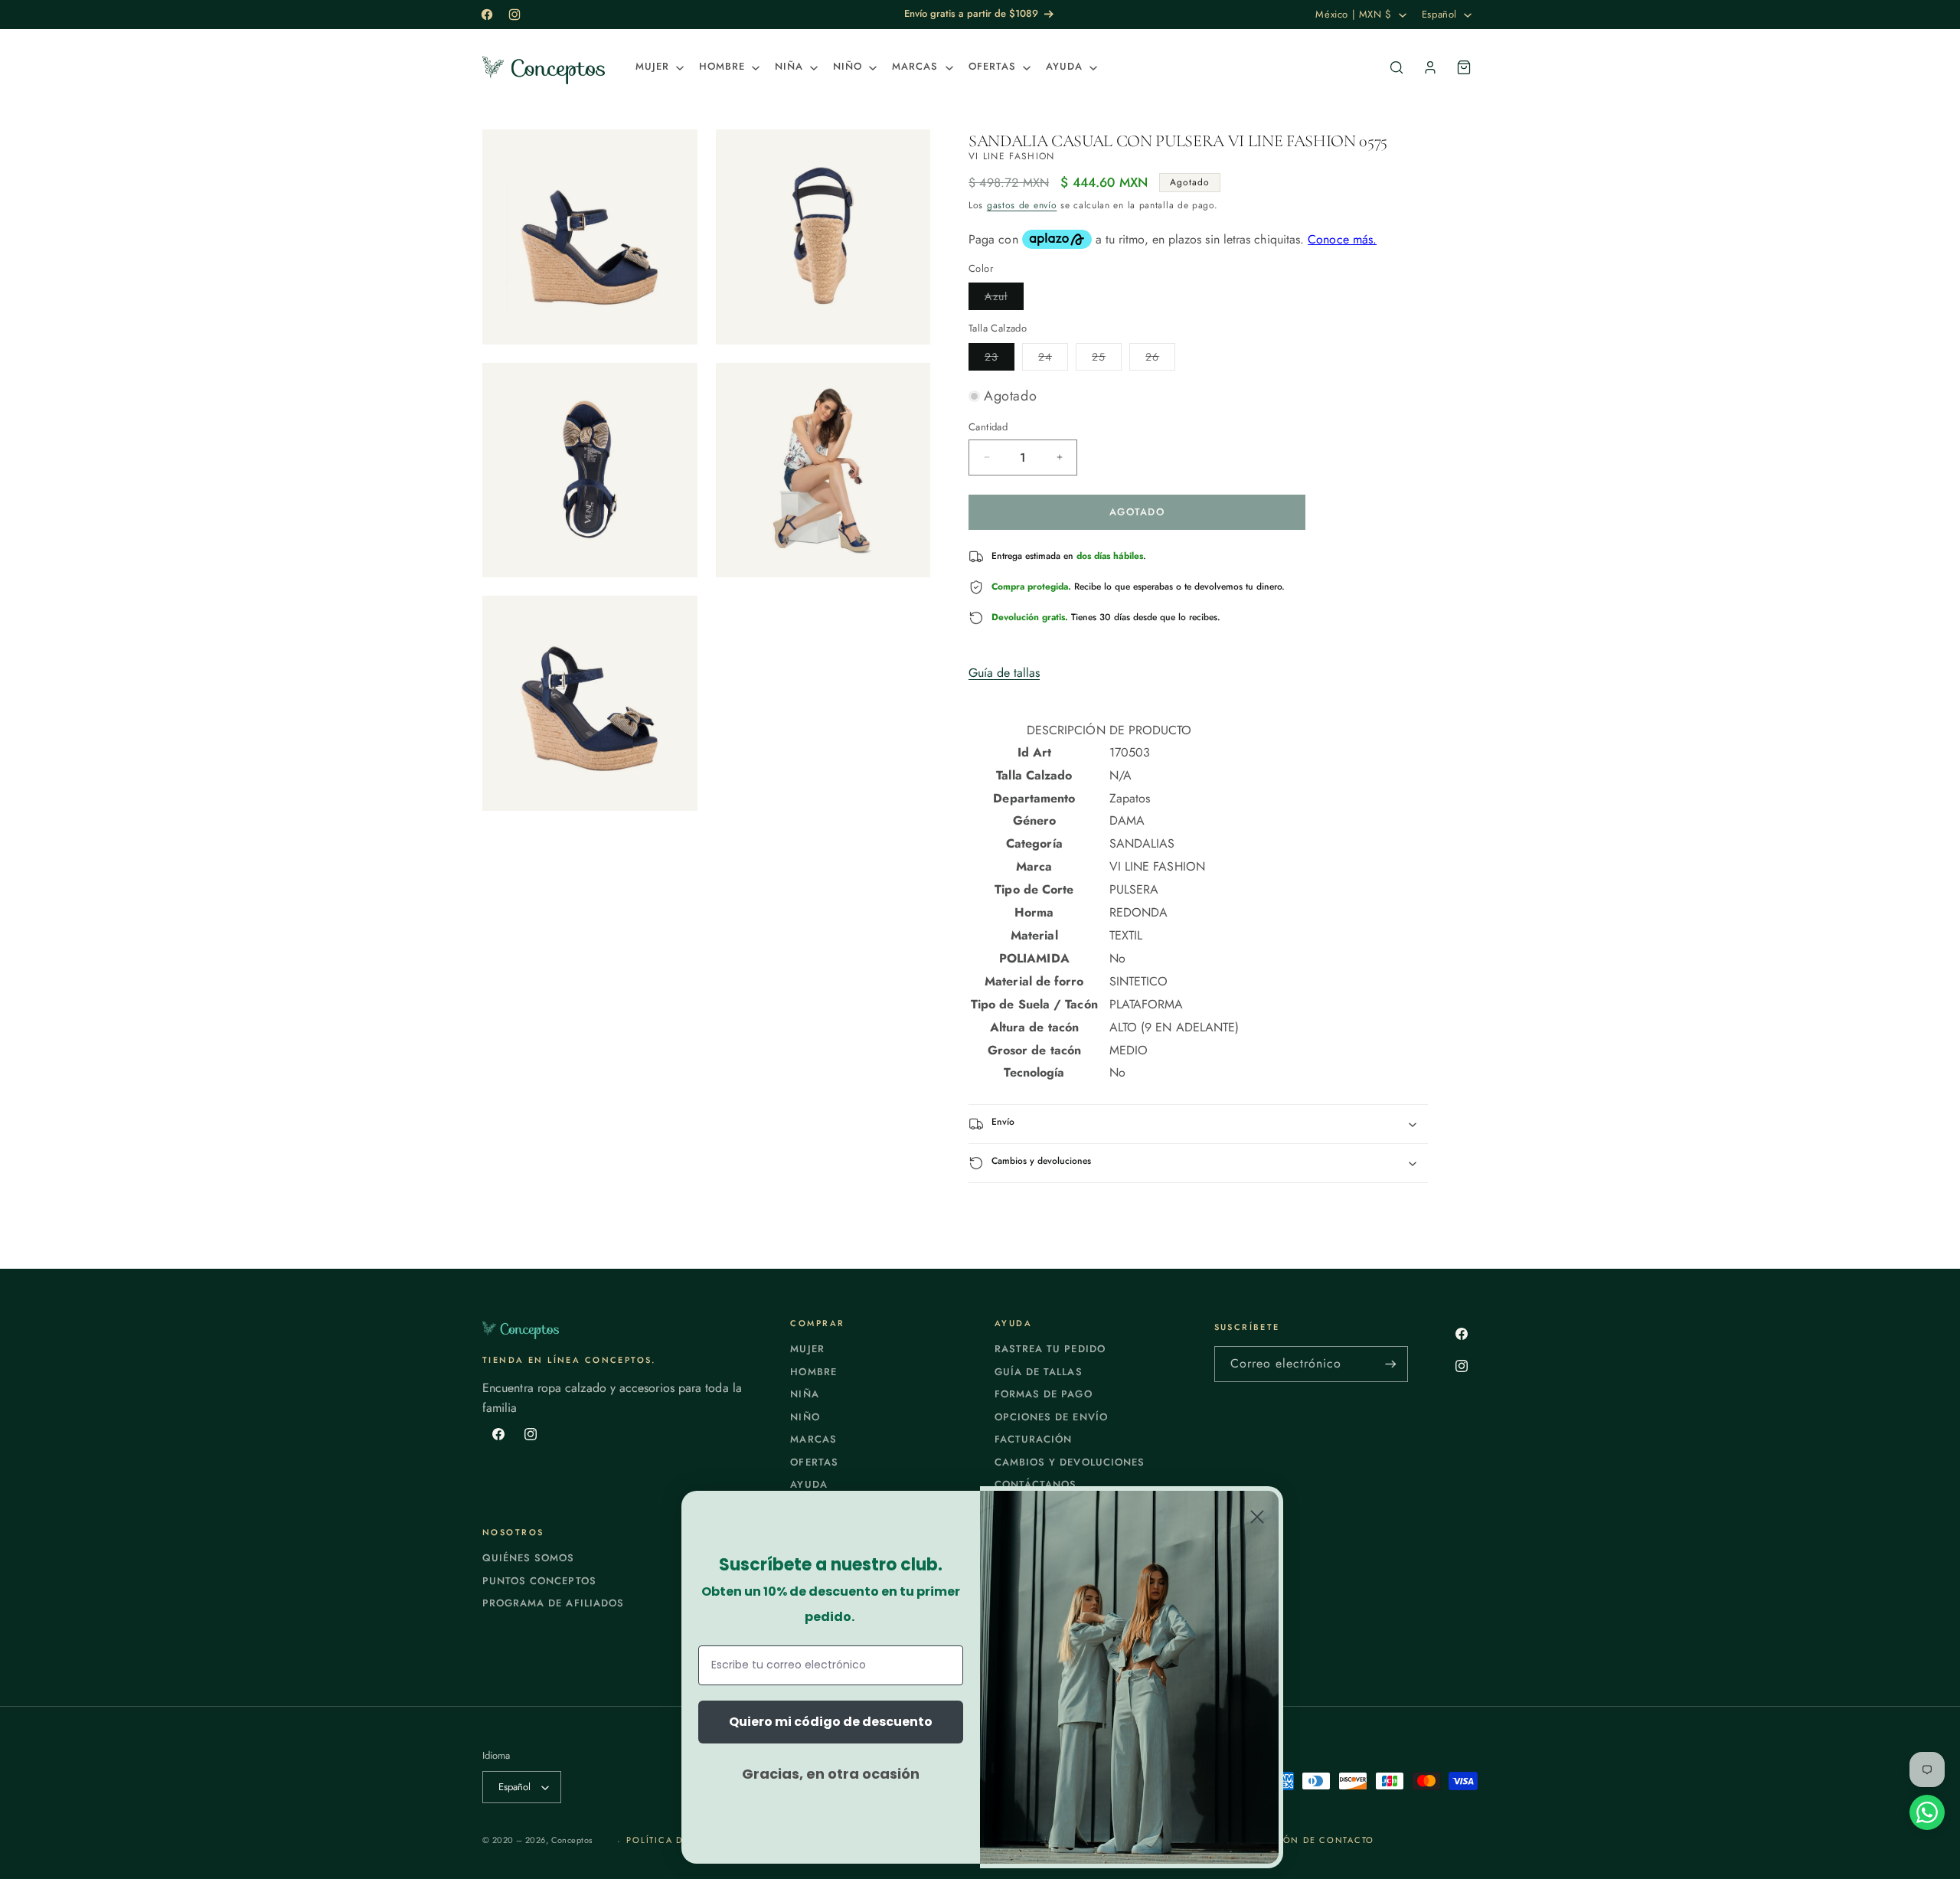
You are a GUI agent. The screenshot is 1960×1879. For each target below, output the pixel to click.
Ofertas (814, 1462)
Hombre (813, 1372)
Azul (1004, 299)
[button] (658, 67)
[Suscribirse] (1390, 1364)
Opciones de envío (1051, 1417)
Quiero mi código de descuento (831, 1722)
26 (1160, 359)
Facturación (1033, 1439)
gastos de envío (1022, 205)
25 (1107, 359)
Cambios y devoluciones (1070, 1462)
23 (1000, 359)
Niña (804, 1394)
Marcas (813, 1439)
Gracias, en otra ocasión (831, 1774)
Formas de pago (1044, 1394)
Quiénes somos (529, 1558)
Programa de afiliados (553, 1603)
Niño (805, 1417)
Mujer (807, 1349)
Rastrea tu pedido (1050, 1349)
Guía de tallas (1004, 673)
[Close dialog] (1257, 1517)
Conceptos (572, 1840)
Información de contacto (1300, 1840)
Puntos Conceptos (539, 1581)
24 (1053, 359)
